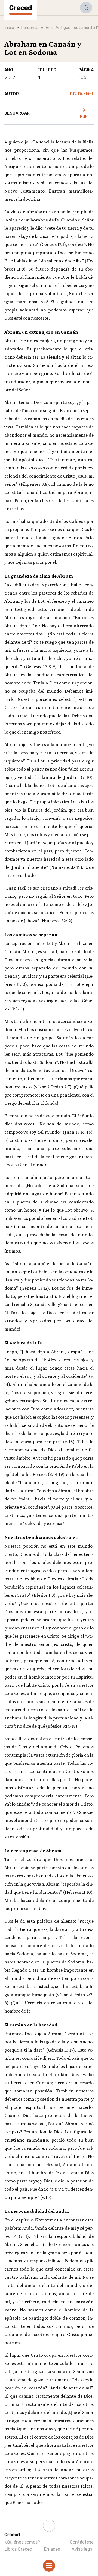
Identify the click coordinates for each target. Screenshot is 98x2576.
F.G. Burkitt (82, 94)
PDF (84, 116)
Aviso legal (83, 2549)
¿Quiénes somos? (22, 2542)
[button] (86, 8)
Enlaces (52, 2549)
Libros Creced (18, 2549)
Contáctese (82, 2542)
